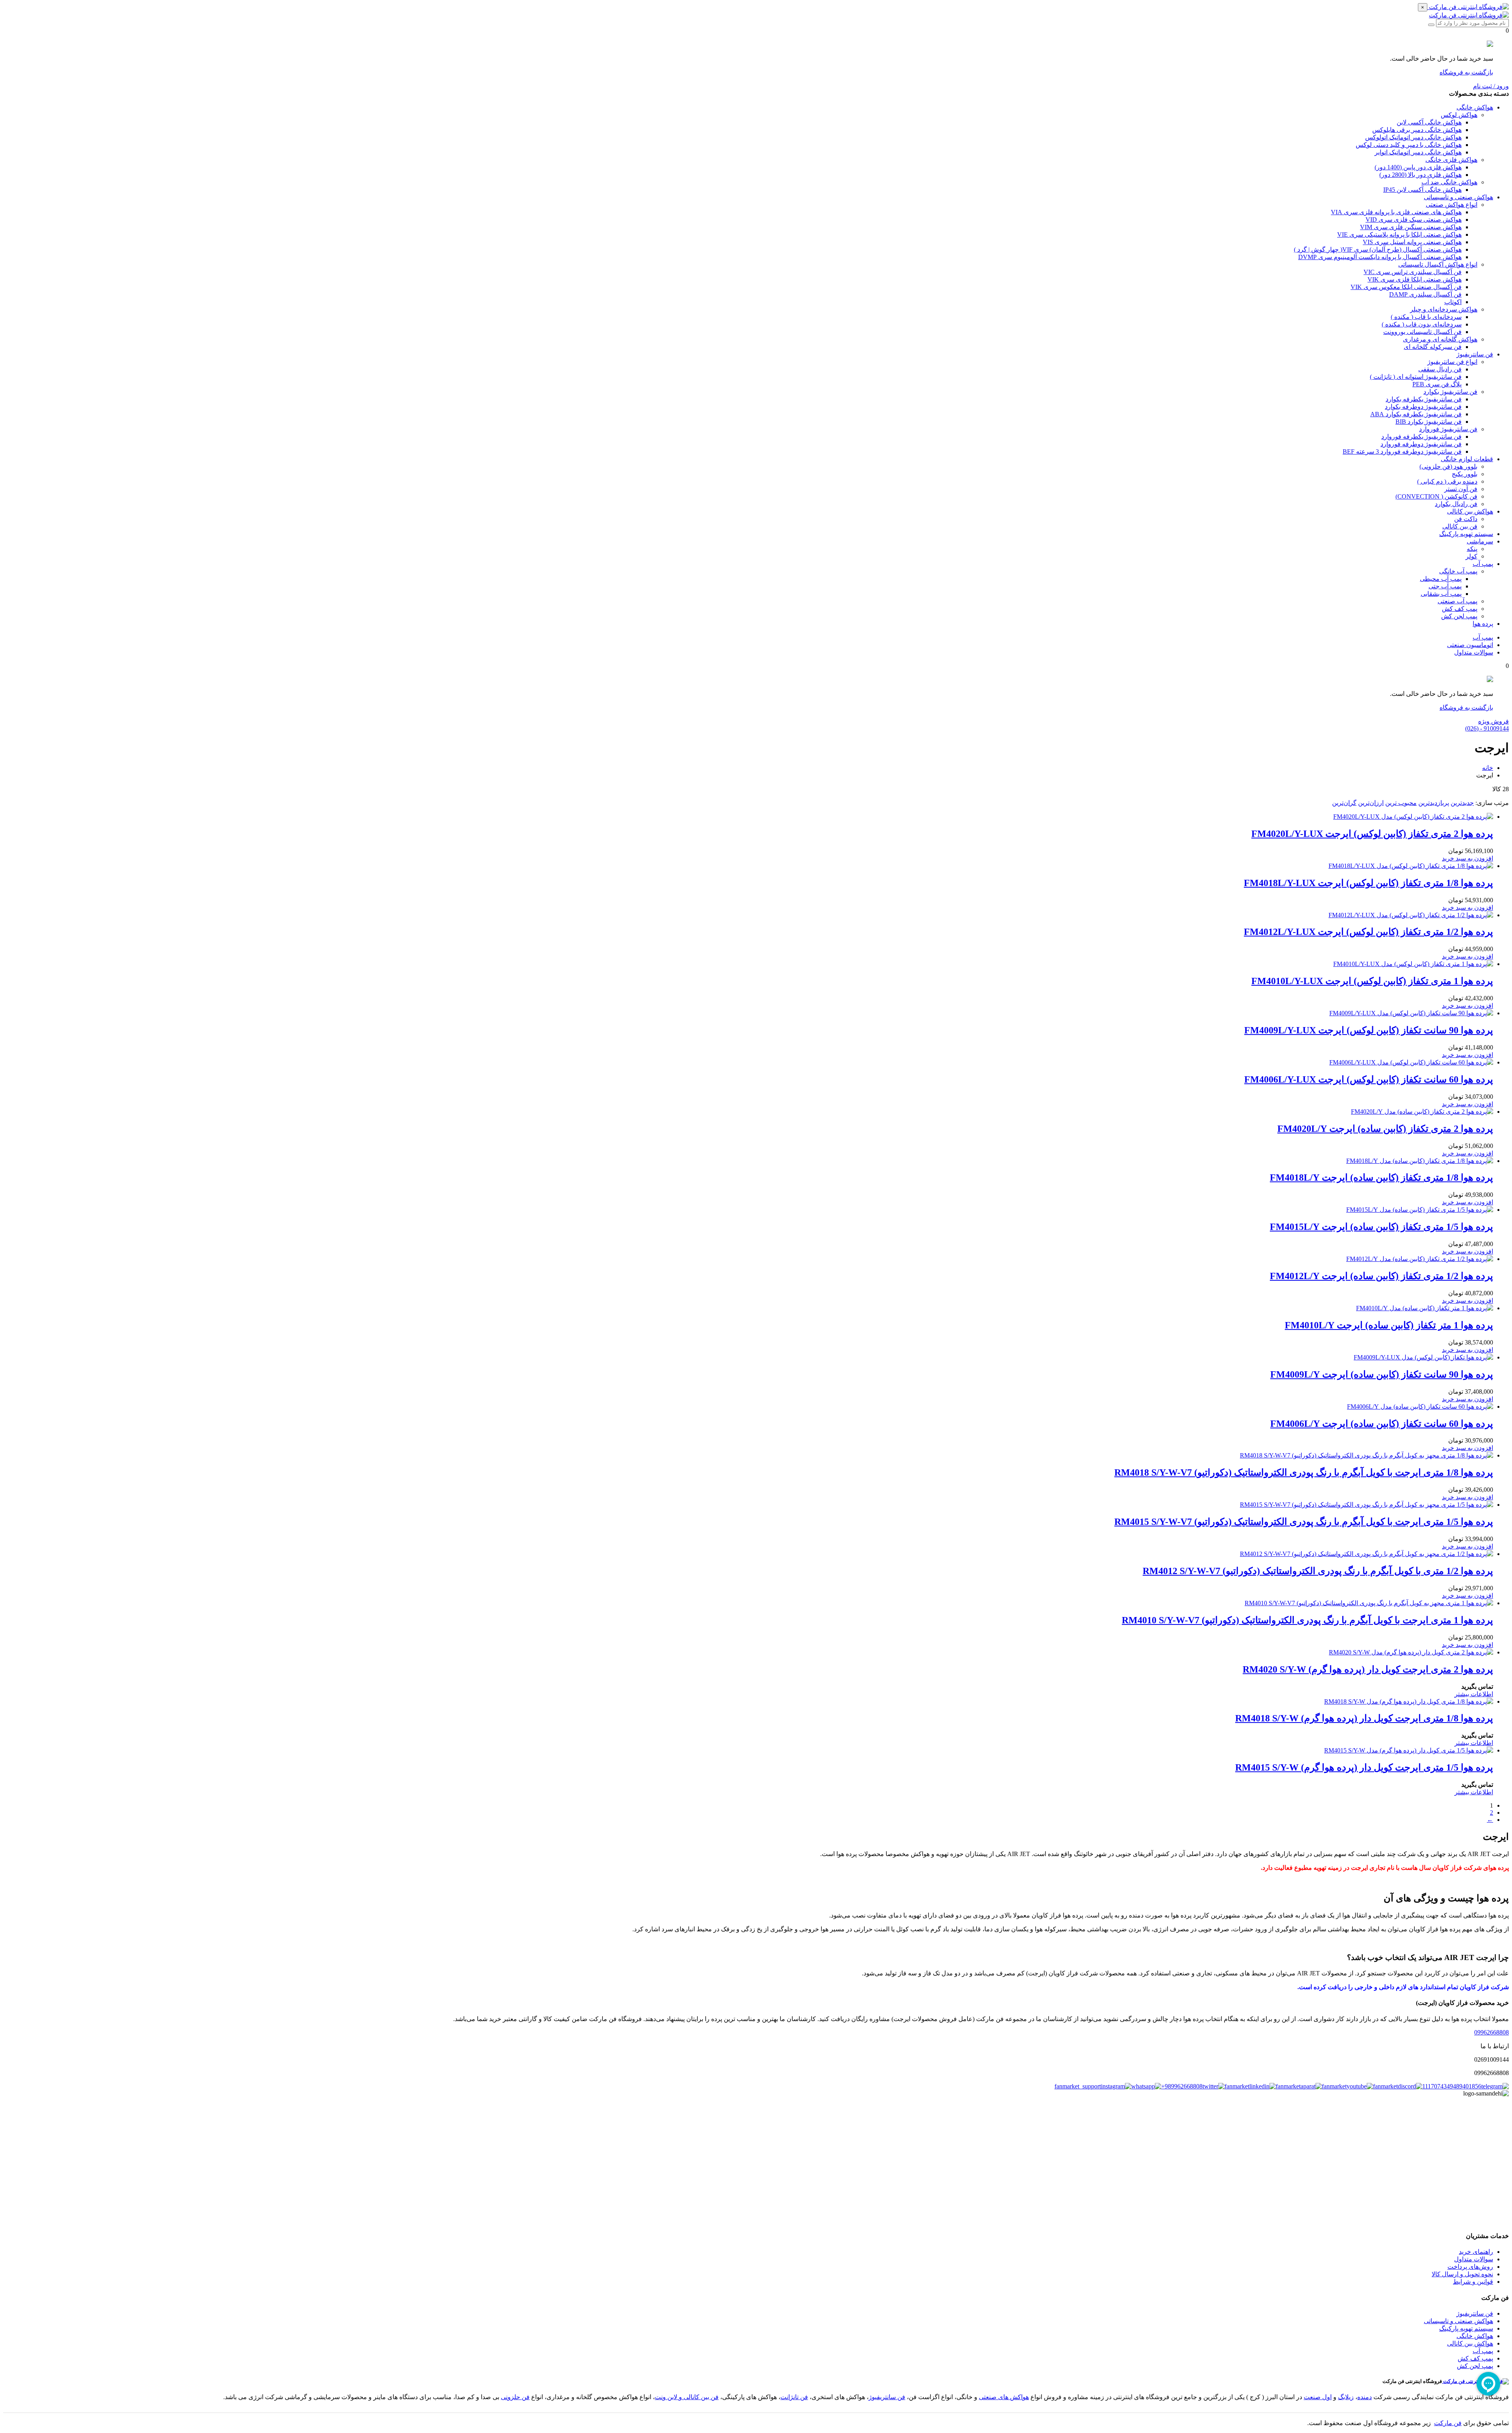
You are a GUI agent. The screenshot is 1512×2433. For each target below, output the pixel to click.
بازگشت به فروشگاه (1466, 72)
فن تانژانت (794, 2397)
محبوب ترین (1401, 803)
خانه (1488, 768)
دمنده (1365, 2397)
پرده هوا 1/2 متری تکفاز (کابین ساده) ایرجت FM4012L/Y (1381, 1276)
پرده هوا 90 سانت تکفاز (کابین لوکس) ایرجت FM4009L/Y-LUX (1369, 1030)
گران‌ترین (1344, 803)
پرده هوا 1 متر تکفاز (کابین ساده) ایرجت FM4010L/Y (1389, 1325)
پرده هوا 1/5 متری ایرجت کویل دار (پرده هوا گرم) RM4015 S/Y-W (1364, 1767)
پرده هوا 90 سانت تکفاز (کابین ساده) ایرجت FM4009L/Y (1382, 1374)
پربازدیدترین (1434, 803)
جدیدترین (1462, 803)
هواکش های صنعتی (1004, 2397)
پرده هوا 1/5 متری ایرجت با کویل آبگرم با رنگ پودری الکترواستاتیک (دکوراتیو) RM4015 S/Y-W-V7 (1304, 1522)
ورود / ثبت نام (1491, 86)
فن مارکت (1448, 2423)
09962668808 (1492, 2032)
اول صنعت (1318, 2397)
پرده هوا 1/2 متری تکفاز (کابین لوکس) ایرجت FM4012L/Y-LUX (1368, 932)
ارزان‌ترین (1371, 803)
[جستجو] (1431, 25)
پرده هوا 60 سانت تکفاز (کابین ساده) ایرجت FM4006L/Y (1382, 1424)
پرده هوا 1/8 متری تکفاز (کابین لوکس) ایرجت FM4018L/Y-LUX (1368, 883)
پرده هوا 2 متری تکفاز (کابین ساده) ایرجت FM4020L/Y (1385, 1129)
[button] (1468, 858)
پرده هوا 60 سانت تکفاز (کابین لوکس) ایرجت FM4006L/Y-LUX (1369, 1079)
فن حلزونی (515, 2397)
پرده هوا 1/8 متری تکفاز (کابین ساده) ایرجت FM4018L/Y (1381, 1178)
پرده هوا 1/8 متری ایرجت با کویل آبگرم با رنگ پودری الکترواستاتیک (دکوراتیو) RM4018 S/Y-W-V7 (1304, 1472)
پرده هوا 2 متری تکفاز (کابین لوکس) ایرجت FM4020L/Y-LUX (1372, 834)
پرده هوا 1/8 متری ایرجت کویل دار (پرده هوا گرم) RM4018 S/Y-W (1364, 1718)
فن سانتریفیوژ (887, 2397)
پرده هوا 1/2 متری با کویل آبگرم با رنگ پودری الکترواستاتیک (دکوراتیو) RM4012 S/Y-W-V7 (1318, 1571)
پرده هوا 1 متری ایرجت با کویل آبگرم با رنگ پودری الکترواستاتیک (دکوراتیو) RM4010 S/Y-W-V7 (1307, 1620)
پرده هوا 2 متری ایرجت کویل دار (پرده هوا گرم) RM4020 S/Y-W (1368, 1669)
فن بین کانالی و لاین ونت (687, 2397)
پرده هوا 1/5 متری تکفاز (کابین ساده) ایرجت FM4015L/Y (1381, 1227)
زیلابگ (1346, 2397)
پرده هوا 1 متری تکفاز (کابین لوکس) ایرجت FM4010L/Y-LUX (1372, 981)
